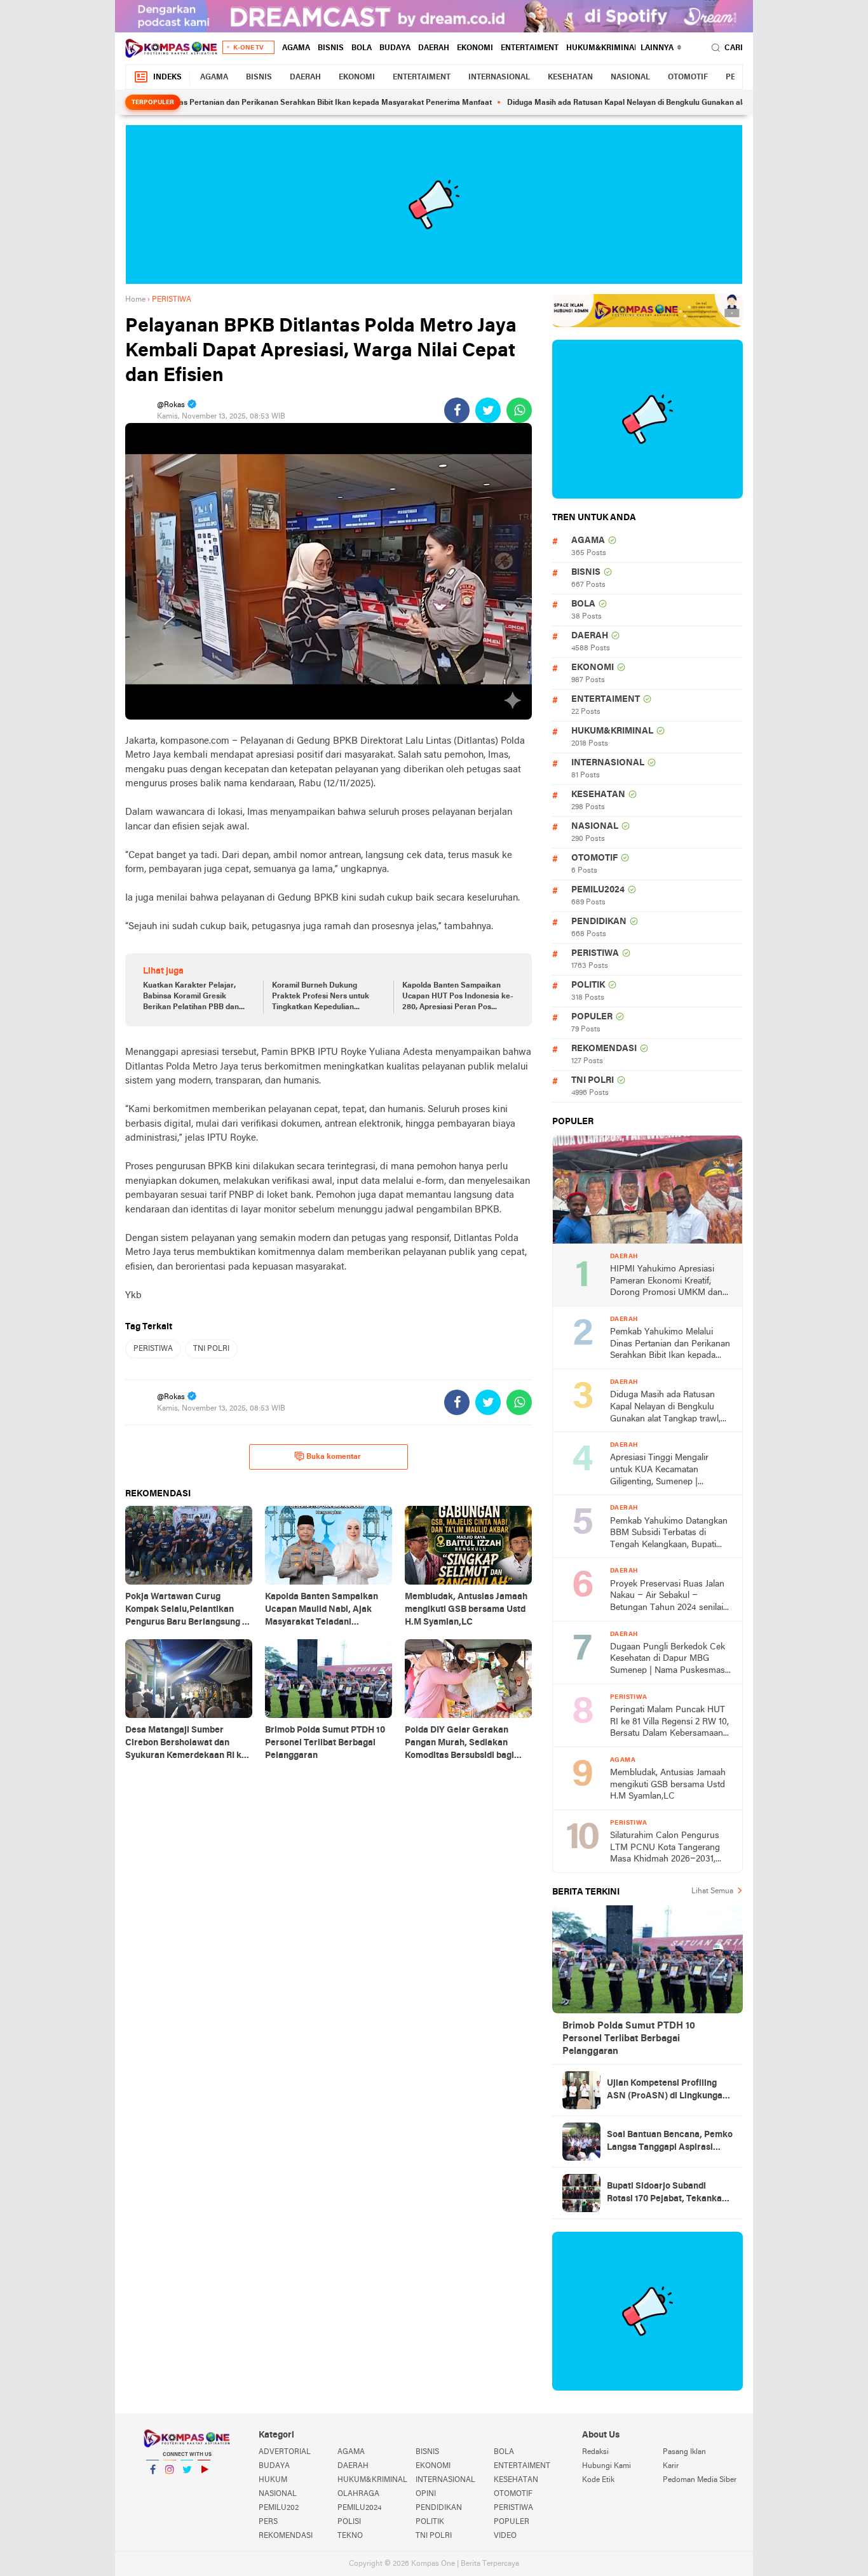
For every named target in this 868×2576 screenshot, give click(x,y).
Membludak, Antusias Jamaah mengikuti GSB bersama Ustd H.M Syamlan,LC (668, 1785)
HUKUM (273, 2480)
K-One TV (248, 48)
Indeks (167, 77)
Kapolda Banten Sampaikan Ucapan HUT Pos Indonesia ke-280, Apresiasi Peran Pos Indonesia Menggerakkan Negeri (458, 997)
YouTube (204, 2486)
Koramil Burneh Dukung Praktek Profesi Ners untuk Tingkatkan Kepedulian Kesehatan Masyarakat (321, 997)
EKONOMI (475, 48)
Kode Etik (598, 2480)
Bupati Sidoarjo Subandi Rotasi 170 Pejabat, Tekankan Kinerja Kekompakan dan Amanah (667, 2194)
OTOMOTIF (688, 77)
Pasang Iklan (684, 2452)
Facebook (153, 2486)
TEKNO (350, 2536)
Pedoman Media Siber (700, 2480)
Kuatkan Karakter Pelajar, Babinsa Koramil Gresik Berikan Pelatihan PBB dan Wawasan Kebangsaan (191, 997)
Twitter (187, 2486)
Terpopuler (153, 103)
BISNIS (331, 48)
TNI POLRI (211, 1349)
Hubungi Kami (607, 2466)
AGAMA (296, 48)
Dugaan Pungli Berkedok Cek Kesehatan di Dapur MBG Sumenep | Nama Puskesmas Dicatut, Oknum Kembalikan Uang (668, 1660)
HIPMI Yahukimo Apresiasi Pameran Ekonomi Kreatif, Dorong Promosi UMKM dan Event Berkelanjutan (666, 1282)
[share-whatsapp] (519, 410)
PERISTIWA (153, 1349)
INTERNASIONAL (499, 77)
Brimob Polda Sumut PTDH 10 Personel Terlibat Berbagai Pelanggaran (629, 2039)
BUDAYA (395, 48)
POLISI (349, 2522)
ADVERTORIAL (285, 2452)
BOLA (362, 48)
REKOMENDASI (604, 1049)
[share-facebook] (457, 410)
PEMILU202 (279, 2508)
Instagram (170, 2486)
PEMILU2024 (598, 890)
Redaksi (595, 2452)
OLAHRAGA (358, 2494)
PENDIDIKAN (599, 922)
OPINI (426, 2494)
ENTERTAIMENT (530, 48)
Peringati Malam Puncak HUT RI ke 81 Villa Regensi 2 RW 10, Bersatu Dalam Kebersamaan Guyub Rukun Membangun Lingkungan (669, 1723)
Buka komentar (334, 1457)
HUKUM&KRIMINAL (602, 48)
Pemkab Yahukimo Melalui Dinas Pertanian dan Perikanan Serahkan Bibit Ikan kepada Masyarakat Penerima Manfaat (227, 103)
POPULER (592, 1017)
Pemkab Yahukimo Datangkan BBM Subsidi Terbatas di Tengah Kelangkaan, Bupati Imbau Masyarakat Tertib (669, 1534)
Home (135, 300)
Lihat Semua (712, 1891)
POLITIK (588, 985)
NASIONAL (630, 77)
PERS (268, 2522)
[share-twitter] (488, 410)
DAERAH (434, 48)
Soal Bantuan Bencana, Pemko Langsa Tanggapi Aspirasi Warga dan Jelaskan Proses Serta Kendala (670, 2142)
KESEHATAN (570, 77)
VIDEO (505, 2536)
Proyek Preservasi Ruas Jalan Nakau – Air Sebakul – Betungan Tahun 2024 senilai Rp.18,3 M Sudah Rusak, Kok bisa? (667, 1597)
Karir (671, 2466)
